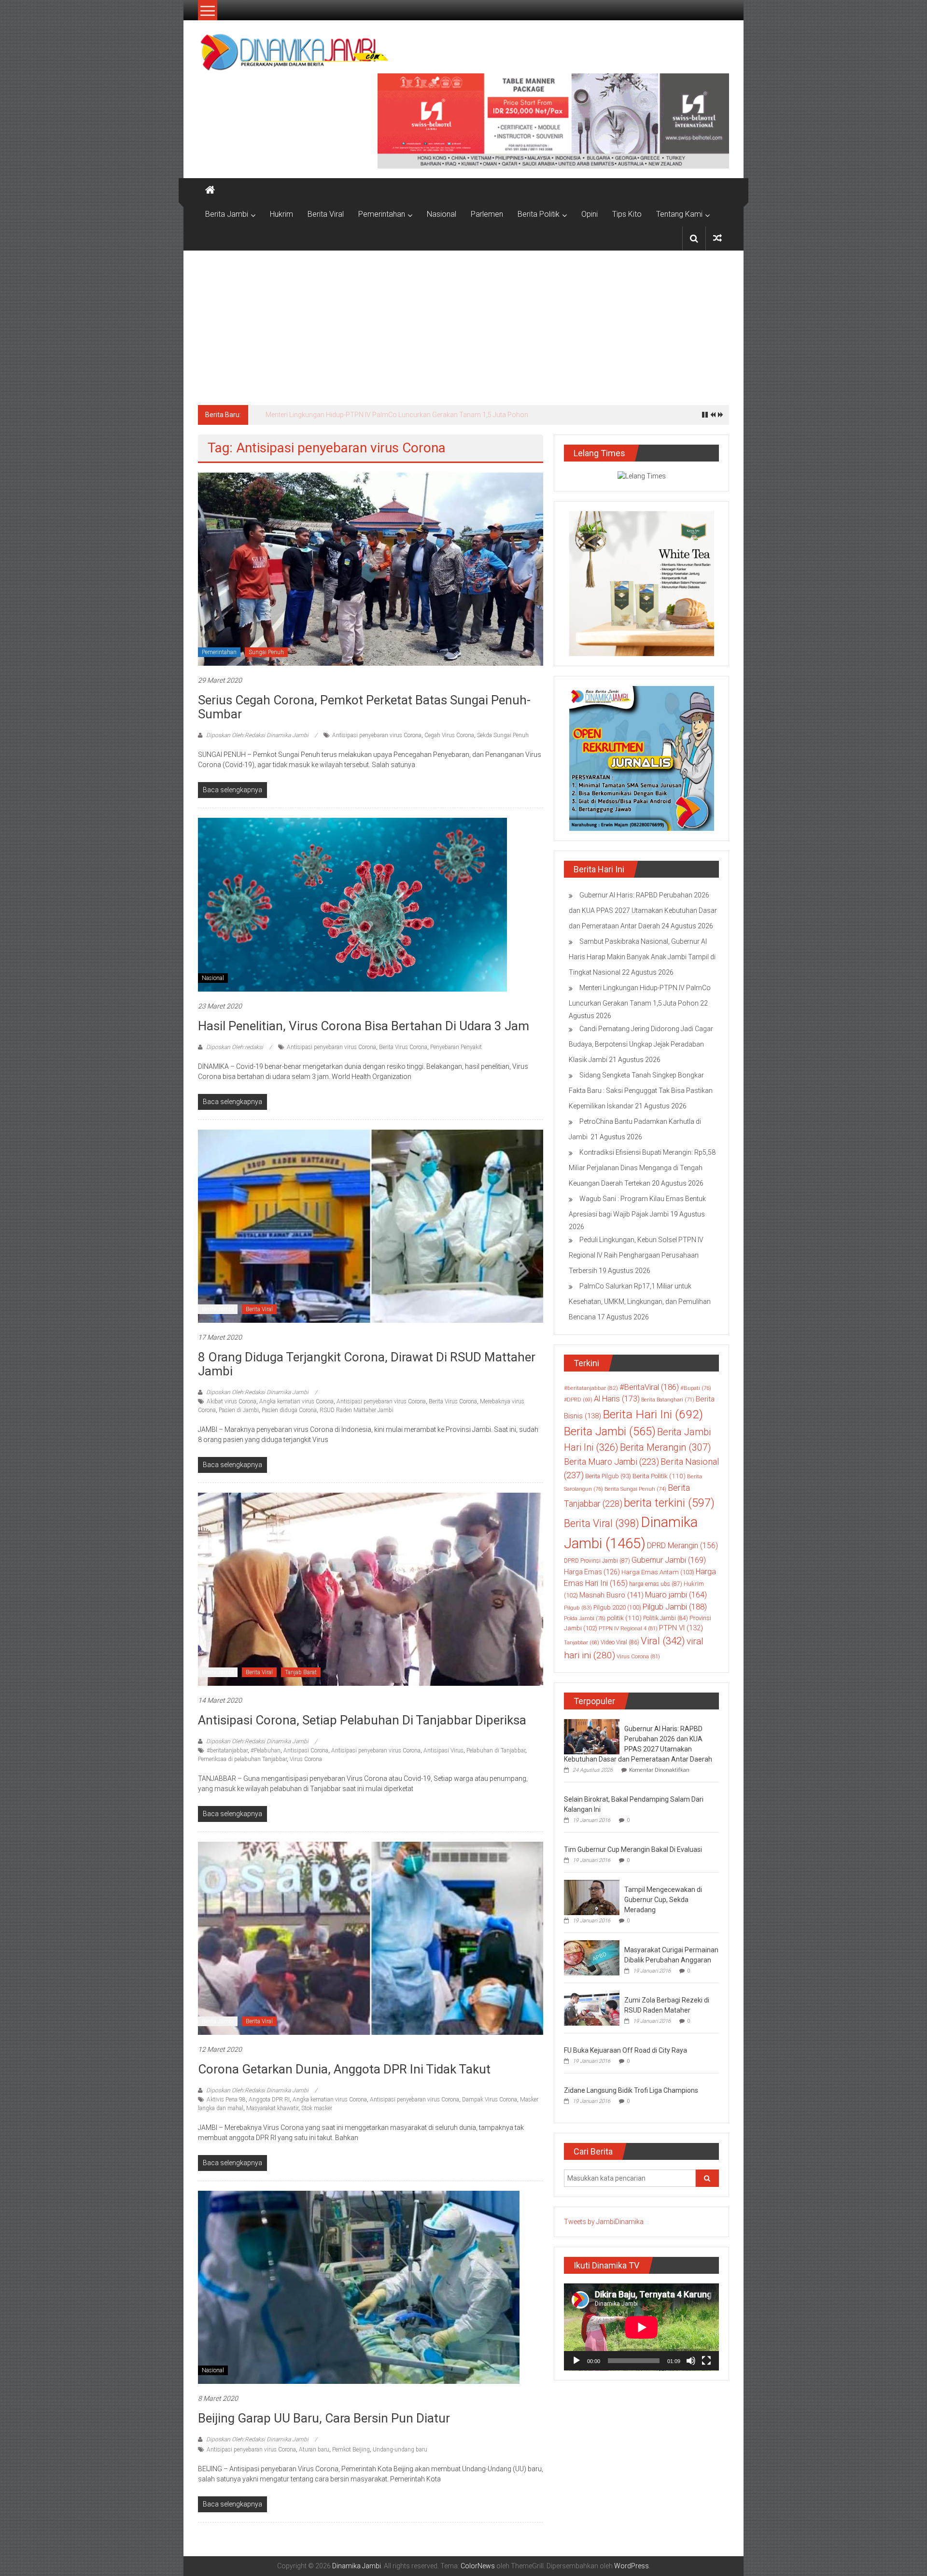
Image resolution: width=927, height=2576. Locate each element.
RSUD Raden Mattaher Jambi (357, 1410)
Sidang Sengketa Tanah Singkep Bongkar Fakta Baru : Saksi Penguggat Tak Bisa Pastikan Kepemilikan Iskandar (641, 1091)
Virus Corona (306, 1759)
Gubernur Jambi (669, 1560)
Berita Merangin (665, 1448)
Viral (663, 1641)
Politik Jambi (666, 1618)
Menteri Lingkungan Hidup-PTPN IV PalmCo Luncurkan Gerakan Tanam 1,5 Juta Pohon (397, 415)
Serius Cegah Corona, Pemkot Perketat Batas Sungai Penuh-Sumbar (364, 707)
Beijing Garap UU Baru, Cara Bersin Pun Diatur (324, 2418)
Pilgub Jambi (675, 1607)
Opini (590, 214)
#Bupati (696, 1388)
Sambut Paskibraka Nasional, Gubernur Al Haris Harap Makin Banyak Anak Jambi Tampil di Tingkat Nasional (642, 957)
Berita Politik (539, 214)
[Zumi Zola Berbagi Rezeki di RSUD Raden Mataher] (592, 2007)
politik (624, 1618)
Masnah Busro (611, 1595)
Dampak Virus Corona (490, 2100)
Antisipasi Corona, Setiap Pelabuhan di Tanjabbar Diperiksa (362, 1720)
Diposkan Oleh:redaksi (235, 1047)
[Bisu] (691, 2361)
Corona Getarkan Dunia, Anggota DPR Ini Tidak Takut (344, 2069)
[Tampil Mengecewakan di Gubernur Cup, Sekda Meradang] (592, 1897)
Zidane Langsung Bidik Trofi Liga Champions (631, 2090)
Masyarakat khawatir (272, 2108)
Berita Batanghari (668, 1400)
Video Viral (620, 1642)
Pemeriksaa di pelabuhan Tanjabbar (242, 1759)
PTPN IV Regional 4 (628, 1628)
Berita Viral (326, 214)
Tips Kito (627, 214)
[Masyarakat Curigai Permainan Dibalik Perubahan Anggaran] (592, 1957)
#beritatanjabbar (227, 1750)
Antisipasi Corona (306, 1750)
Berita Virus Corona (403, 1047)
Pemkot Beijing (351, 2450)
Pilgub (578, 1608)
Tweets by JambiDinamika (604, 2222)
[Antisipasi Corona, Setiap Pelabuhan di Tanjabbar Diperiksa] (371, 1589)
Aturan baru (314, 2450)
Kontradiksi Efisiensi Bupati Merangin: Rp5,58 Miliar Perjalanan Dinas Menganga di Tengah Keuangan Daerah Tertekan (642, 1168)
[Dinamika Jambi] (210, 190)
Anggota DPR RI (269, 2100)
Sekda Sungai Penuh (503, 735)
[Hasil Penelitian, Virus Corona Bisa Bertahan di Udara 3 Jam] (352, 904)
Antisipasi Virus (443, 1750)
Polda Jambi (585, 1618)
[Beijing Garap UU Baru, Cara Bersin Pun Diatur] (359, 2287)
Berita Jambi (227, 214)
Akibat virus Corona (232, 1401)
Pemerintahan (382, 214)
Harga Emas (592, 1572)
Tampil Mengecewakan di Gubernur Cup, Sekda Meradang (663, 1900)
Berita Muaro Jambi (611, 1462)
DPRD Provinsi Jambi (597, 1561)
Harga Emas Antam (658, 1572)
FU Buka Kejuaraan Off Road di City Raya (625, 2050)
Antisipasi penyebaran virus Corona (377, 735)
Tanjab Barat (301, 1672)
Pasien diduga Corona (289, 1410)
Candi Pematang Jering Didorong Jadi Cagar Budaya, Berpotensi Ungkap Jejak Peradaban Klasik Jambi (641, 1044)
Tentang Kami (679, 214)
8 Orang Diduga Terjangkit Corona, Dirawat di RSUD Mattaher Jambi (367, 1364)
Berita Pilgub (608, 1476)
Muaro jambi (676, 1595)
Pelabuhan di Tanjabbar (496, 1750)
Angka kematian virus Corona (296, 1401)
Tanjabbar (582, 1643)
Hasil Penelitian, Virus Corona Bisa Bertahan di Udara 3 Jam (364, 1026)
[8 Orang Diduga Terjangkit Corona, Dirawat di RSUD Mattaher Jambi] (371, 1226)
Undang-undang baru (400, 2450)
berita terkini (669, 1503)
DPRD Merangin (682, 1546)
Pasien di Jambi (239, 1410)
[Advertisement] (463, 323)
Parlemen (487, 214)
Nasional (442, 214)
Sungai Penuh (266, 652)
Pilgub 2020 (617, 1607)
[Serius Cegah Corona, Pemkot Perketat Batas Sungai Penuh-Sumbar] (371, 569)
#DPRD (578, 1400)
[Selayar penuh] (706, 2361)
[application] (641, 2327)
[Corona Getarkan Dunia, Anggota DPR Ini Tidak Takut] (371, 1938)
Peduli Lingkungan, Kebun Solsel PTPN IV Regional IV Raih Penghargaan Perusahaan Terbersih (636, 1255)
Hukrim (281, 214)
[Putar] (576, 2361)
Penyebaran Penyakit (456, 1047)
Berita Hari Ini (653, 1414)
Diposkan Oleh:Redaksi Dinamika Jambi (257, 735)
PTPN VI (681, 1628)
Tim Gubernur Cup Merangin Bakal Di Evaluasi (633, 1849)
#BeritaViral (649, 1387)
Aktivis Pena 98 (226, 2100)
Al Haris (617, 1399)
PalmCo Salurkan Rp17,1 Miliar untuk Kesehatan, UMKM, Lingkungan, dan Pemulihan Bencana (640, 1302)
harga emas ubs (656, 1584)
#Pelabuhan (266, 1750)
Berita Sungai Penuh (635, 1489)
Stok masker (317, 2108)
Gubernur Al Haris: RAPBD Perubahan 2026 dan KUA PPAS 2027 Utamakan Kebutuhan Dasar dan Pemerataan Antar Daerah (643, 910)
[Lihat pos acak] (717, 238)
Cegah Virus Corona (449, 735)
